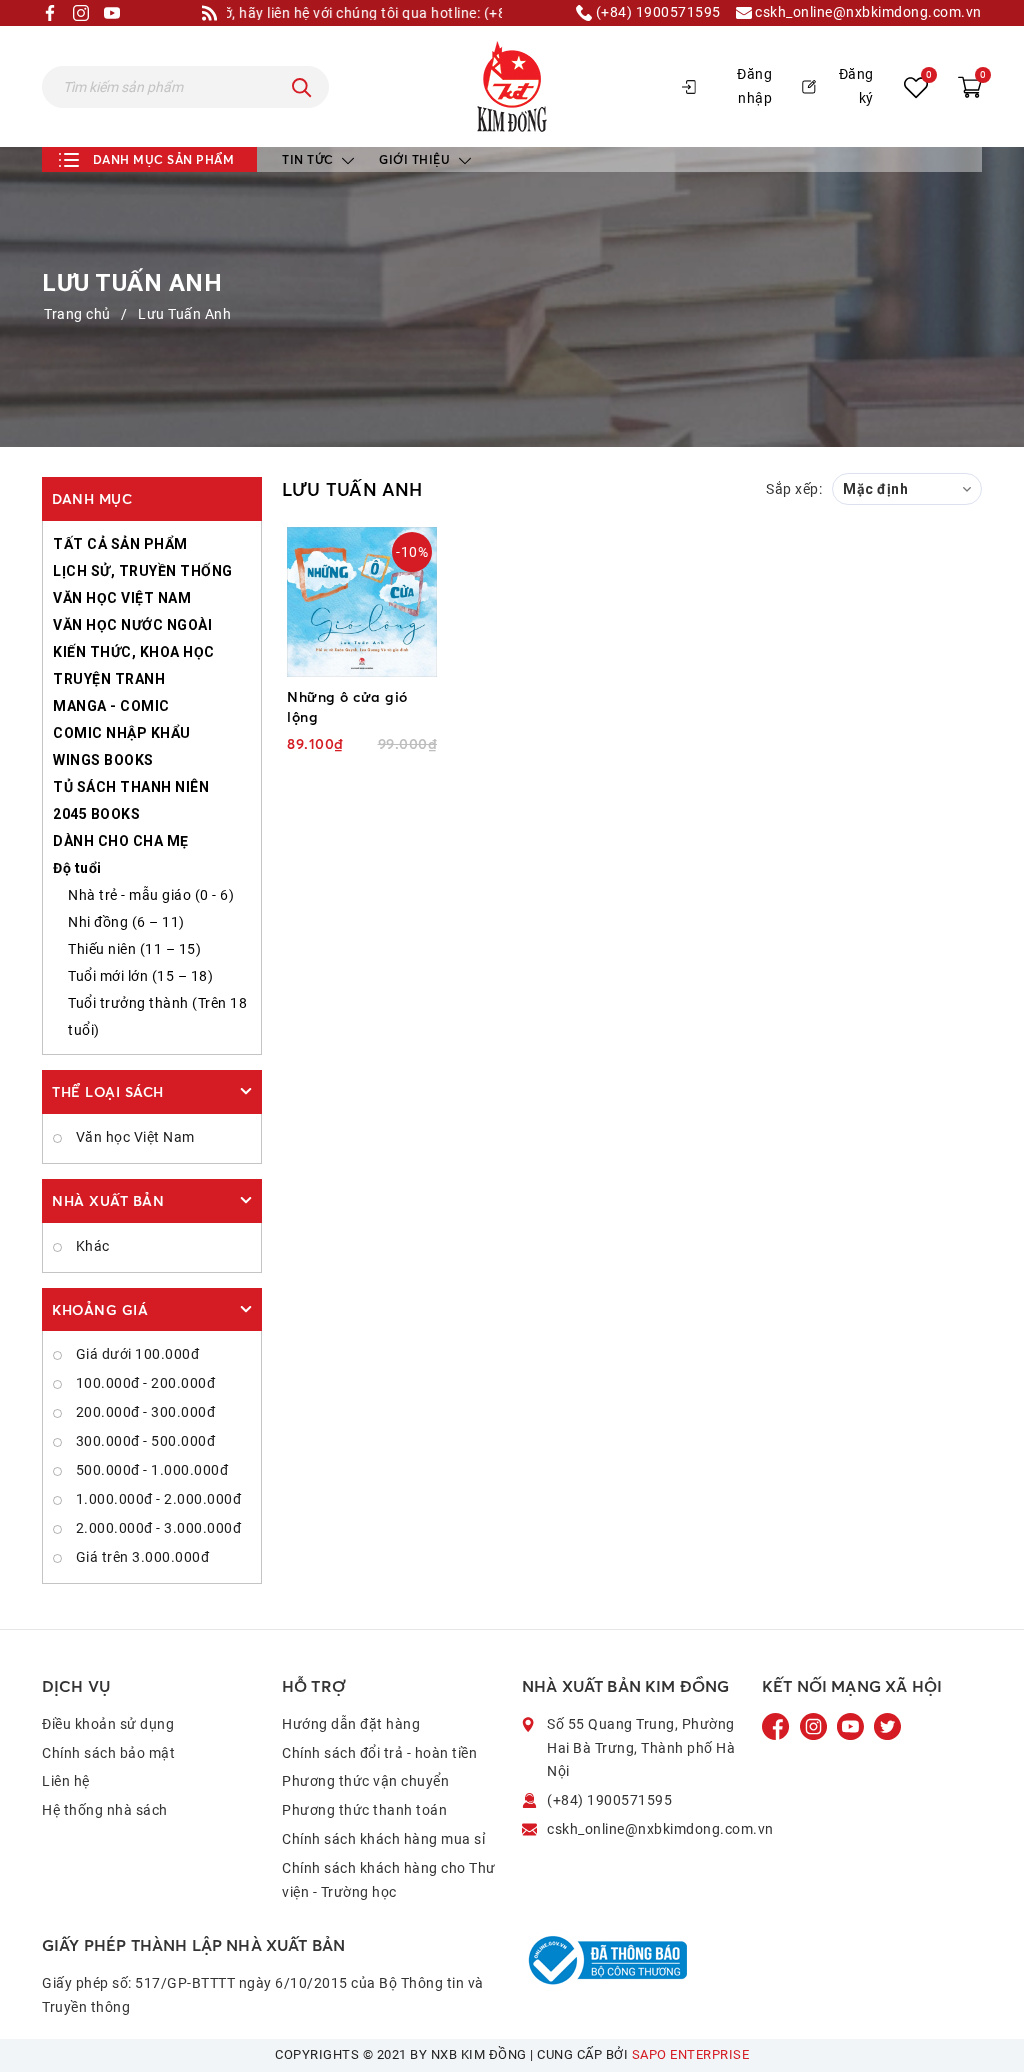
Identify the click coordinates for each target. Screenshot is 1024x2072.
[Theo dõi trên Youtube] (852, 1726)
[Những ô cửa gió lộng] (362, 602)
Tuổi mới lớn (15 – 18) (140, 976)
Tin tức (309, 159)
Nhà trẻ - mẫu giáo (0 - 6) (151, 895)
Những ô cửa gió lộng (347, 706)
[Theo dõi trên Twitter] (887, 1726)
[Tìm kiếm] (302, 87)
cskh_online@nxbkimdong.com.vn (867, 12)
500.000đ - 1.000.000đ (150, 1470)
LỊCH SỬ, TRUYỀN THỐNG (143, 571)
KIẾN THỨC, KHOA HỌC (134, 652)
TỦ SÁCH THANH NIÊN (131, 787)
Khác (91, 1246)
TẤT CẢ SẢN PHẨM (120, 544)
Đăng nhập (754, 86)
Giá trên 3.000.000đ (140, 1557)
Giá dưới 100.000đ (135, 1354)
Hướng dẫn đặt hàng (351, 1724)
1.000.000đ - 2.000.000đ (156, 1499)
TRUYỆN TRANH (109, 679)
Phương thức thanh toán (364, 1810)
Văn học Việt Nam (133, 1137)
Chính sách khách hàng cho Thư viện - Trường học (389, 1880)
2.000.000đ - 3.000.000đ (156, 1528)
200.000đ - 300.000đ (143, 1412)
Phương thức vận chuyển (365, 1781)
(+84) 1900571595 (656, 12)
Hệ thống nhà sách (105, 1810)
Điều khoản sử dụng (108, 1724)
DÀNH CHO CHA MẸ (121, 841)
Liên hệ (66, 1781)
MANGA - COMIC (111, 706)
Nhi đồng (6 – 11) (126, 922)
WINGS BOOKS (103, 760)
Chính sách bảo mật (108, 1753)
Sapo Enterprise (691, 2054)
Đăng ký (856, 86)
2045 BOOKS (96, 814)
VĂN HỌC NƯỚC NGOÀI (132, 625)
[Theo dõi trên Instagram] (815, 1726)
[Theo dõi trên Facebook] (778, 1726)
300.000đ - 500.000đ (143, 1441)
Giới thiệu (416, 159)
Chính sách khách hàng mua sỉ (383, 1839)
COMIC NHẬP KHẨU (122, 733)
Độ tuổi (77, 868)
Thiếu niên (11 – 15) (134, 949)
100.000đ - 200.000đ (143, 1383)
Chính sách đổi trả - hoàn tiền (379, 1753)
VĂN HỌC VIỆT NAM (122, 598)
